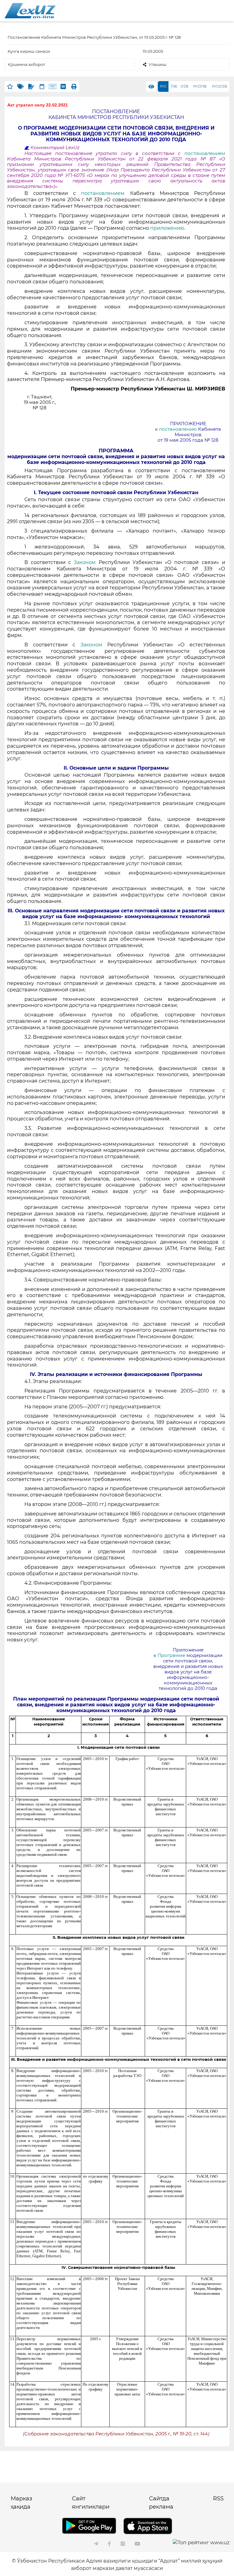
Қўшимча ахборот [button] (27, 64)
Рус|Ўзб (200, 86)
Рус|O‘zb (220, 86)
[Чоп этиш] (74, 86)
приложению (167, 228)
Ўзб (174, 86)
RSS (218, 2499)
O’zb (184, 86)
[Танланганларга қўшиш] (10, 86)
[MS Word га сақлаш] (63, 86)
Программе (172, 1655)
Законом (85, 562)
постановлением (205, 153)
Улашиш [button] (158, 64)
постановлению (179, 429)
